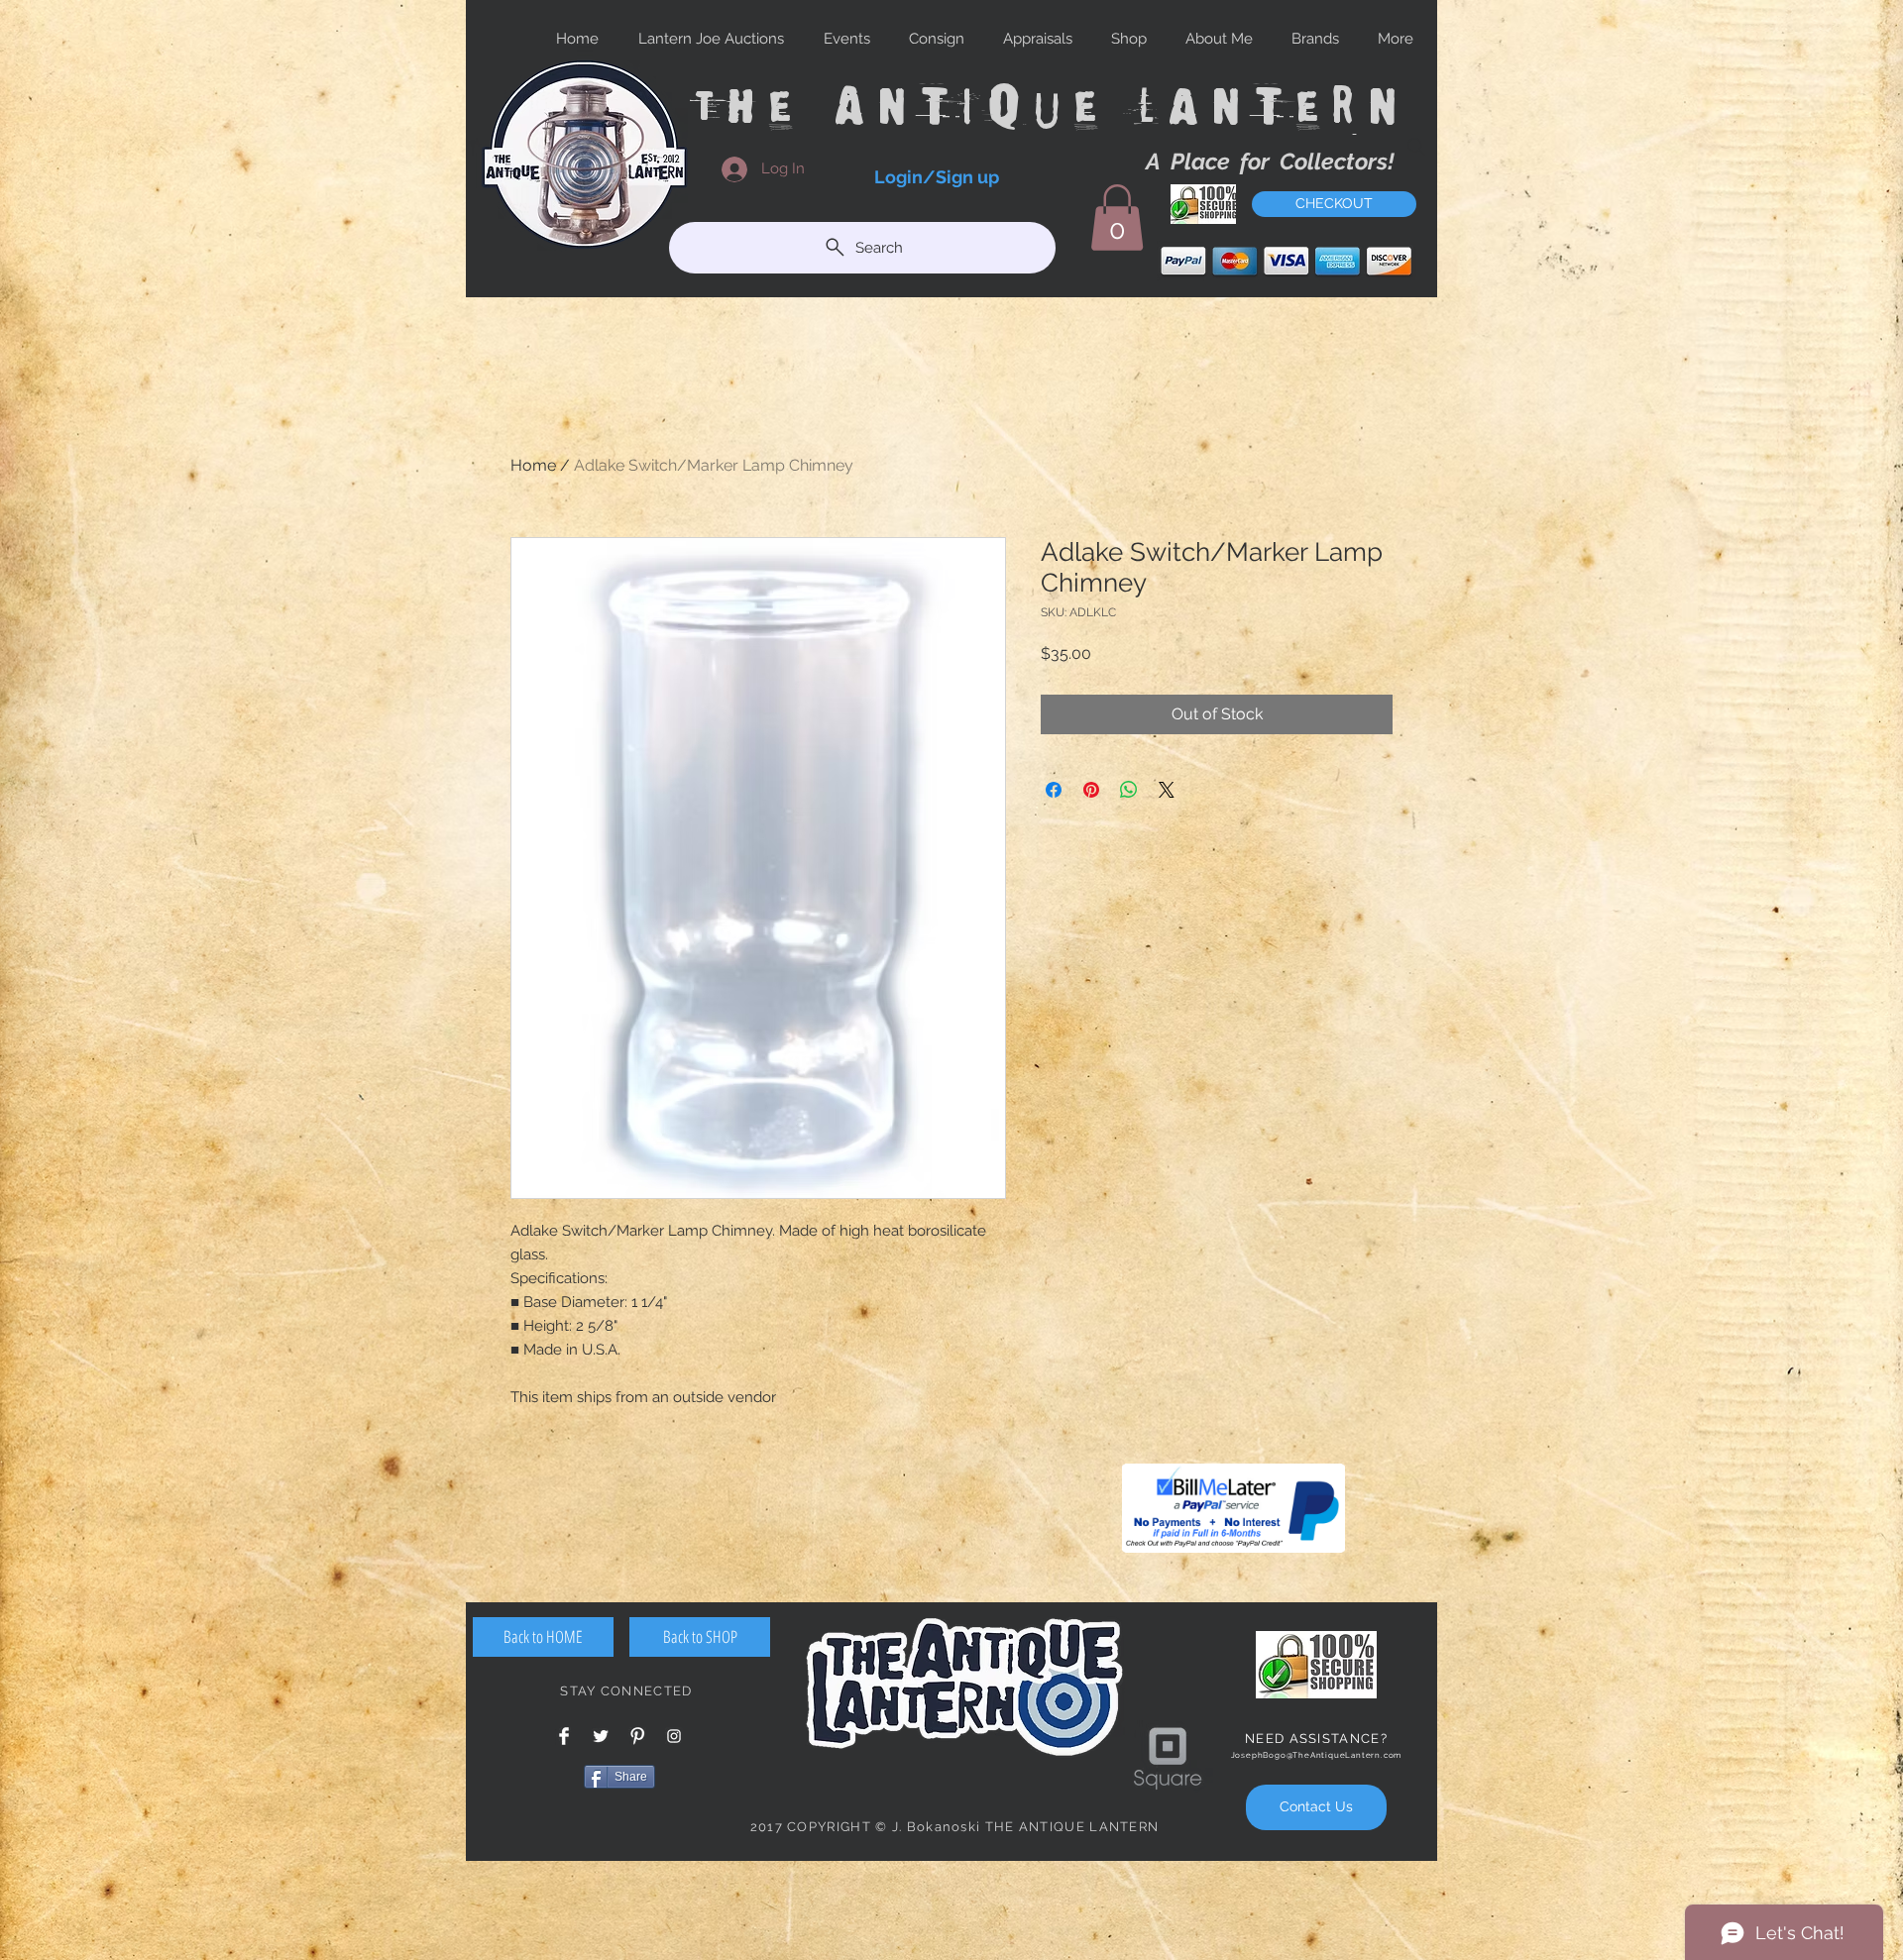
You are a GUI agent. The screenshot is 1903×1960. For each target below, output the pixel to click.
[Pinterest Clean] (637, 1736)
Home (533, 465)
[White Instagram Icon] (674, 1736)
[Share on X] (1167, 790)
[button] (1117, 218)
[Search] (1416, 147)
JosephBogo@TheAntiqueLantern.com (1317, 1755)
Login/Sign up (937, 177)
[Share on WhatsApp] (1129, 790)
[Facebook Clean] (564, 1736)
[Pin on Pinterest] (1091, 790)
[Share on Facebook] (1054, 790)
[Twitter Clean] (601, 1736)
